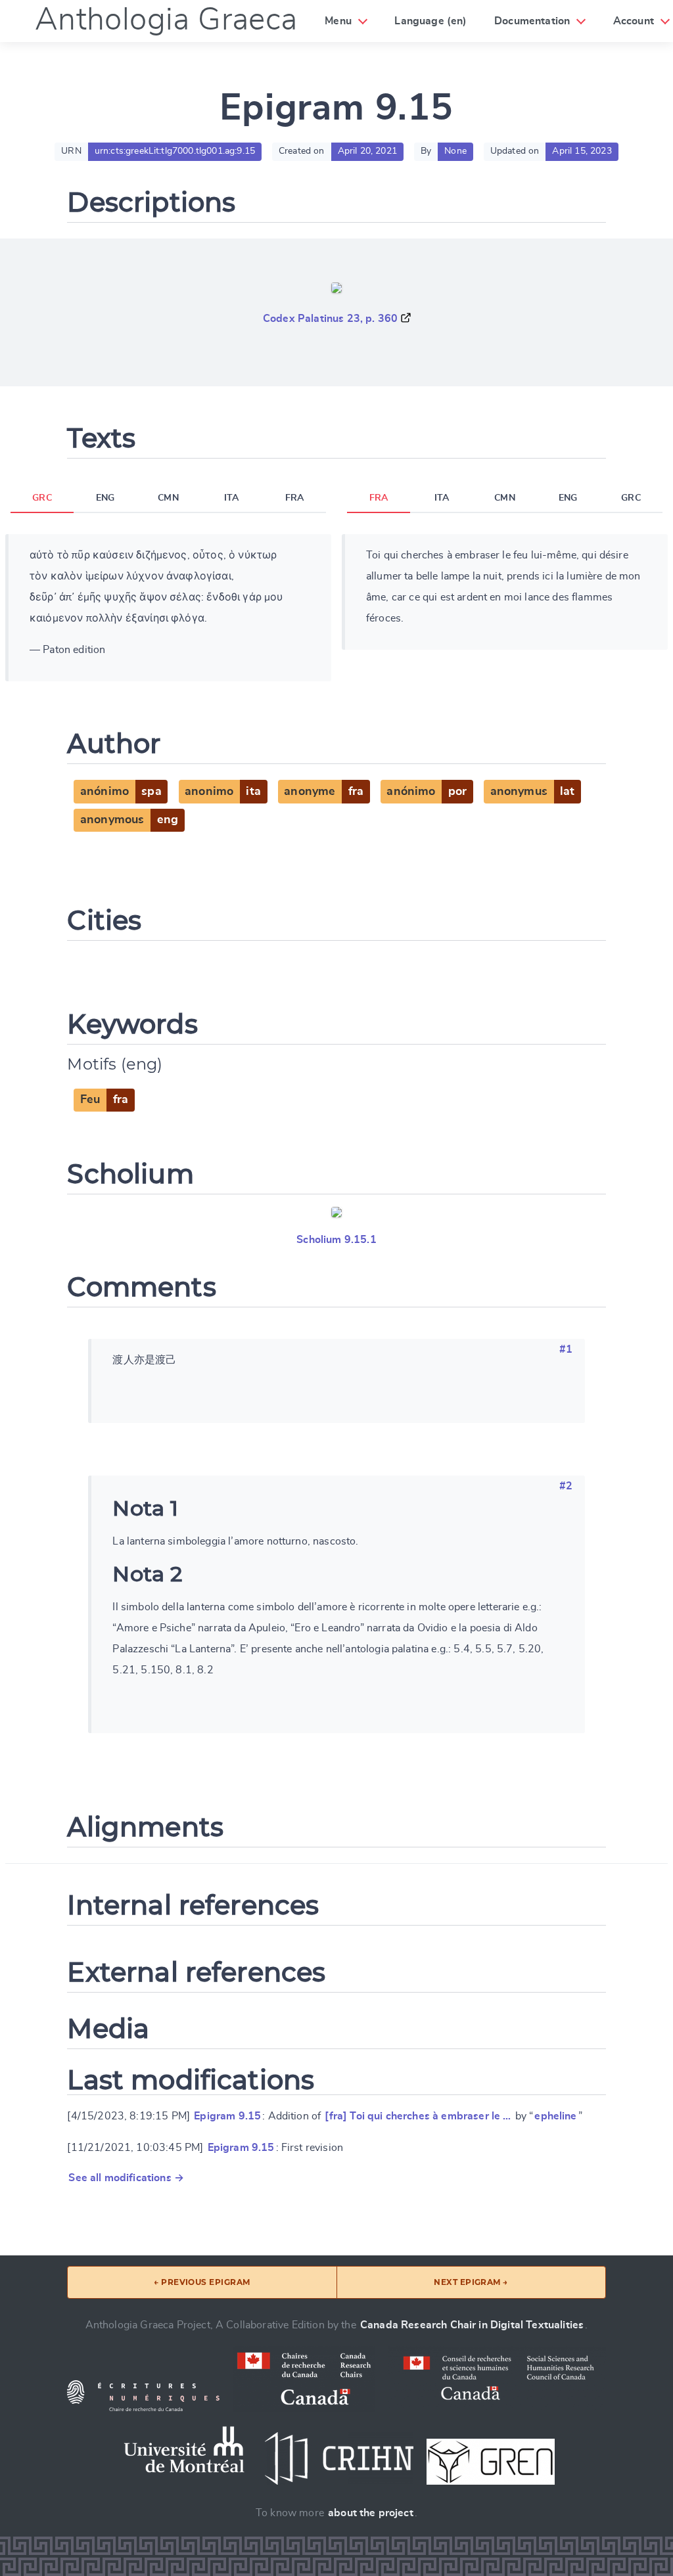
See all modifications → (126, 2178)
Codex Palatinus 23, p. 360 (330, 319)
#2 (566, 1486)
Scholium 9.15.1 (336, 1240)
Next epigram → (471, 2282)
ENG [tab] (105, 498)
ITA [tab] (231, 498)
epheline (555, 2116)
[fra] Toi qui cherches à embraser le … (418, 2116)
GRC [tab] (42, 498)
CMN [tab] (168, 498)
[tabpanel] (168, 608)
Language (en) (430, 21)
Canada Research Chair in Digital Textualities (472, 2325)
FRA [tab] (294, 498)
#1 (566, 1349)
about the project (371, 2513)
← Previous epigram (202, 2282)
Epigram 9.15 (227, 2116)
